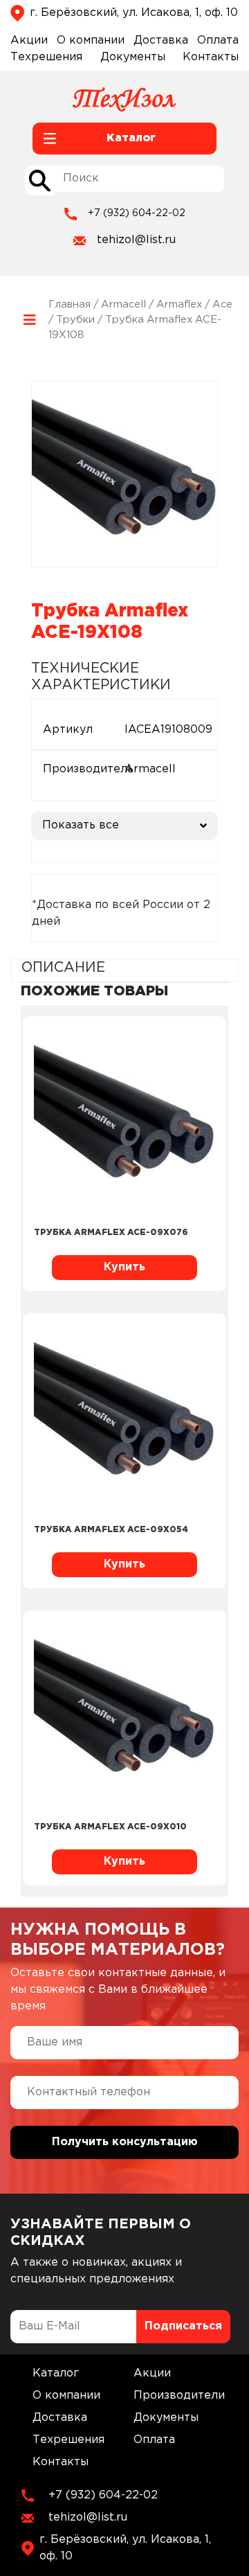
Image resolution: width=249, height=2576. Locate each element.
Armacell (123, 304)
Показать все (81, 825)
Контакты (211, 57)
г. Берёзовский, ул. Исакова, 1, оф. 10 (134, 13)
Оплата (218, 41)
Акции (29, 41)
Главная (70, 304)
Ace (222, 304)
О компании (91, 41)
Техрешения (46, 57)
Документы (133, 57)
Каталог (56, 2373)
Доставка (161, 41)
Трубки (75, 320)
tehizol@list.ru (136, 240)
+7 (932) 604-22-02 (137, 213)
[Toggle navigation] (29, 320)
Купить (124, 1267)
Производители (179, 2396)
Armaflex (179, 304)
